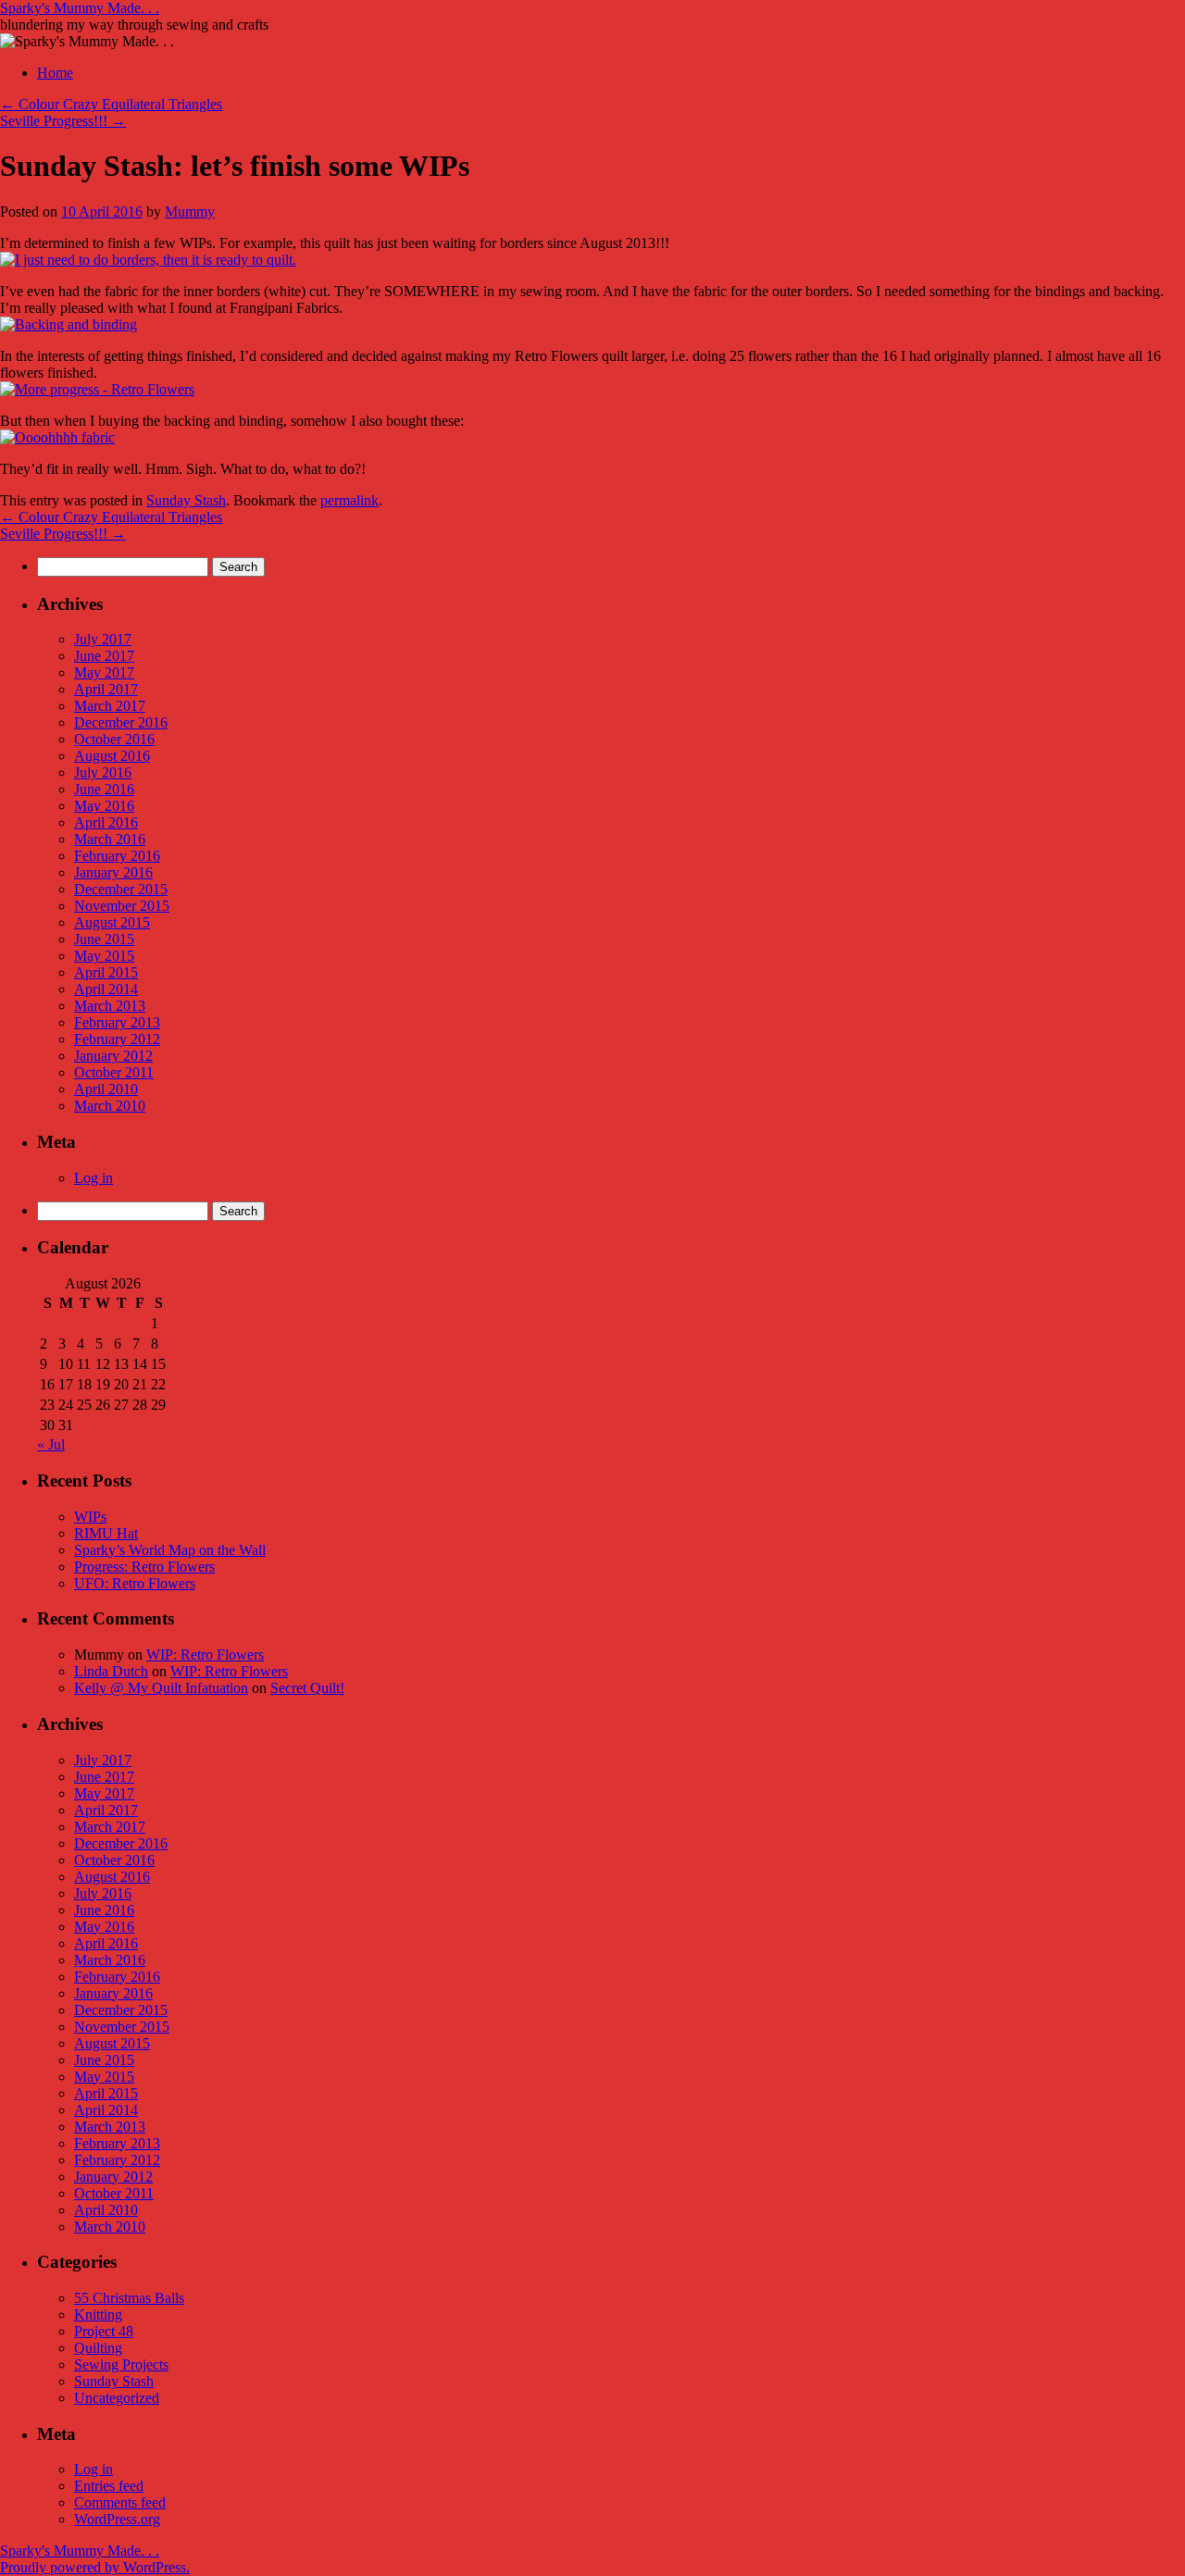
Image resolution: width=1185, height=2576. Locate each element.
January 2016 (113, 872)
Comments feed (120, 2502)
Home (55, 73)
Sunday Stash (186, 500)
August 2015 (112, 922)
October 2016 (114, 739)
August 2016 (112, 756)
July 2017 (103, 639)
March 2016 (110, 839)
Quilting (98, 2348)
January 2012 (113, 1056)
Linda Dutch (111, 1671)
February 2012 (117, 1039)
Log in (94, 1178)
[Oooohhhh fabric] (57, 437)
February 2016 (117, 856)
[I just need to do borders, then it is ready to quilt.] (148, 260)
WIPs (90, 1517)
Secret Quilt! (307, 1688)
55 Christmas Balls (129, 2298)
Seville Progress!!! (63, 121)
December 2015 (121, 889)
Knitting (98, 2315)
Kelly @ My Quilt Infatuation (161, 1688)
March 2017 (110, 706)
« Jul (51, 1444)
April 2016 (106, 822)
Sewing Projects (121, 2364)
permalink (349, 500)
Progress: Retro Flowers (144, 1567)
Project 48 (104, 2331)
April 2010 (106, 1089)
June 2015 (104, 939)
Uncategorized (117, 2398)
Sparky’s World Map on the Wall (170, 1550)
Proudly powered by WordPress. (95, 2567)
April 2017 (106, 689)
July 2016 (103, 772)
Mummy (190, 212)
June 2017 (104, 656)
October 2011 (114, 1072)
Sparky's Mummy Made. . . (80, 8)
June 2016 (104, 789)
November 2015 (122, 906)
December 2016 (121, 722)
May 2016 (104, 806)
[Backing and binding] (69, 324)
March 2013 (110, 1006)
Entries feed (109, 2486)
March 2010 (110, 1106)
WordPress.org (117, 2519)
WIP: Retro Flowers (205, 1655)
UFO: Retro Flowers (135, 1583)
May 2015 (104, 956)
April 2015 (106, 972)
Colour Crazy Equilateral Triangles (111, 104)
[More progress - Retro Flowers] (97, 389)
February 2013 (117, 1022)
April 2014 (106, 989)
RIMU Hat (106, 1533)
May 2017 (104, 672)
